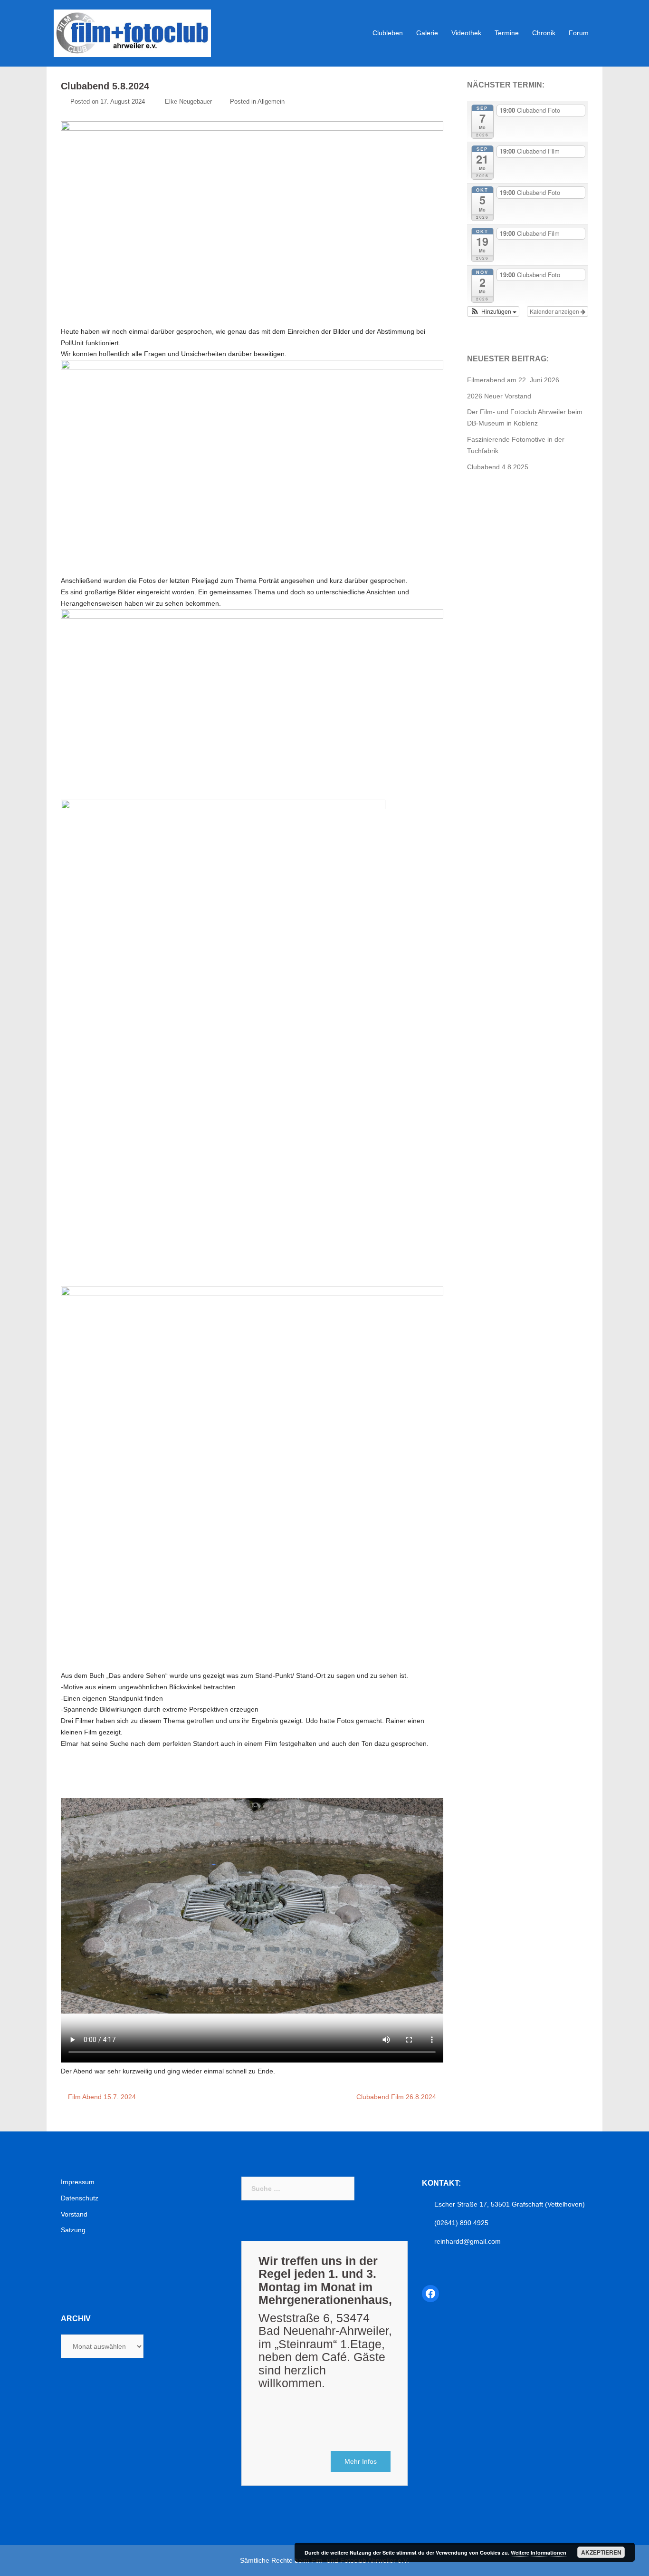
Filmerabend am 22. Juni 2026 (513, 380)
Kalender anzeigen (555, 311)
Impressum (78, 2182)
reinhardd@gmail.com (468, 2241)
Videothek (466, 33)
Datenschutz (80, 2198)
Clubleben (388, 33)
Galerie (427, 33)
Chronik (544, 33)
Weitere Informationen (539, 2552)
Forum (579, 33)
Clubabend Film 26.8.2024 (396, 2097)
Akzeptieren (601, 2552)
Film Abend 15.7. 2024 (102, 2097)
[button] (493, 311)
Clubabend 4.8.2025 (498, 467)
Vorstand (74, 2214)
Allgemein (271, 102)
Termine (507, 33)
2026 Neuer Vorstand (499, 396)
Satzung (73, 2230)
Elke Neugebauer (188, 102)
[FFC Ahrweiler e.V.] (132, 33)
